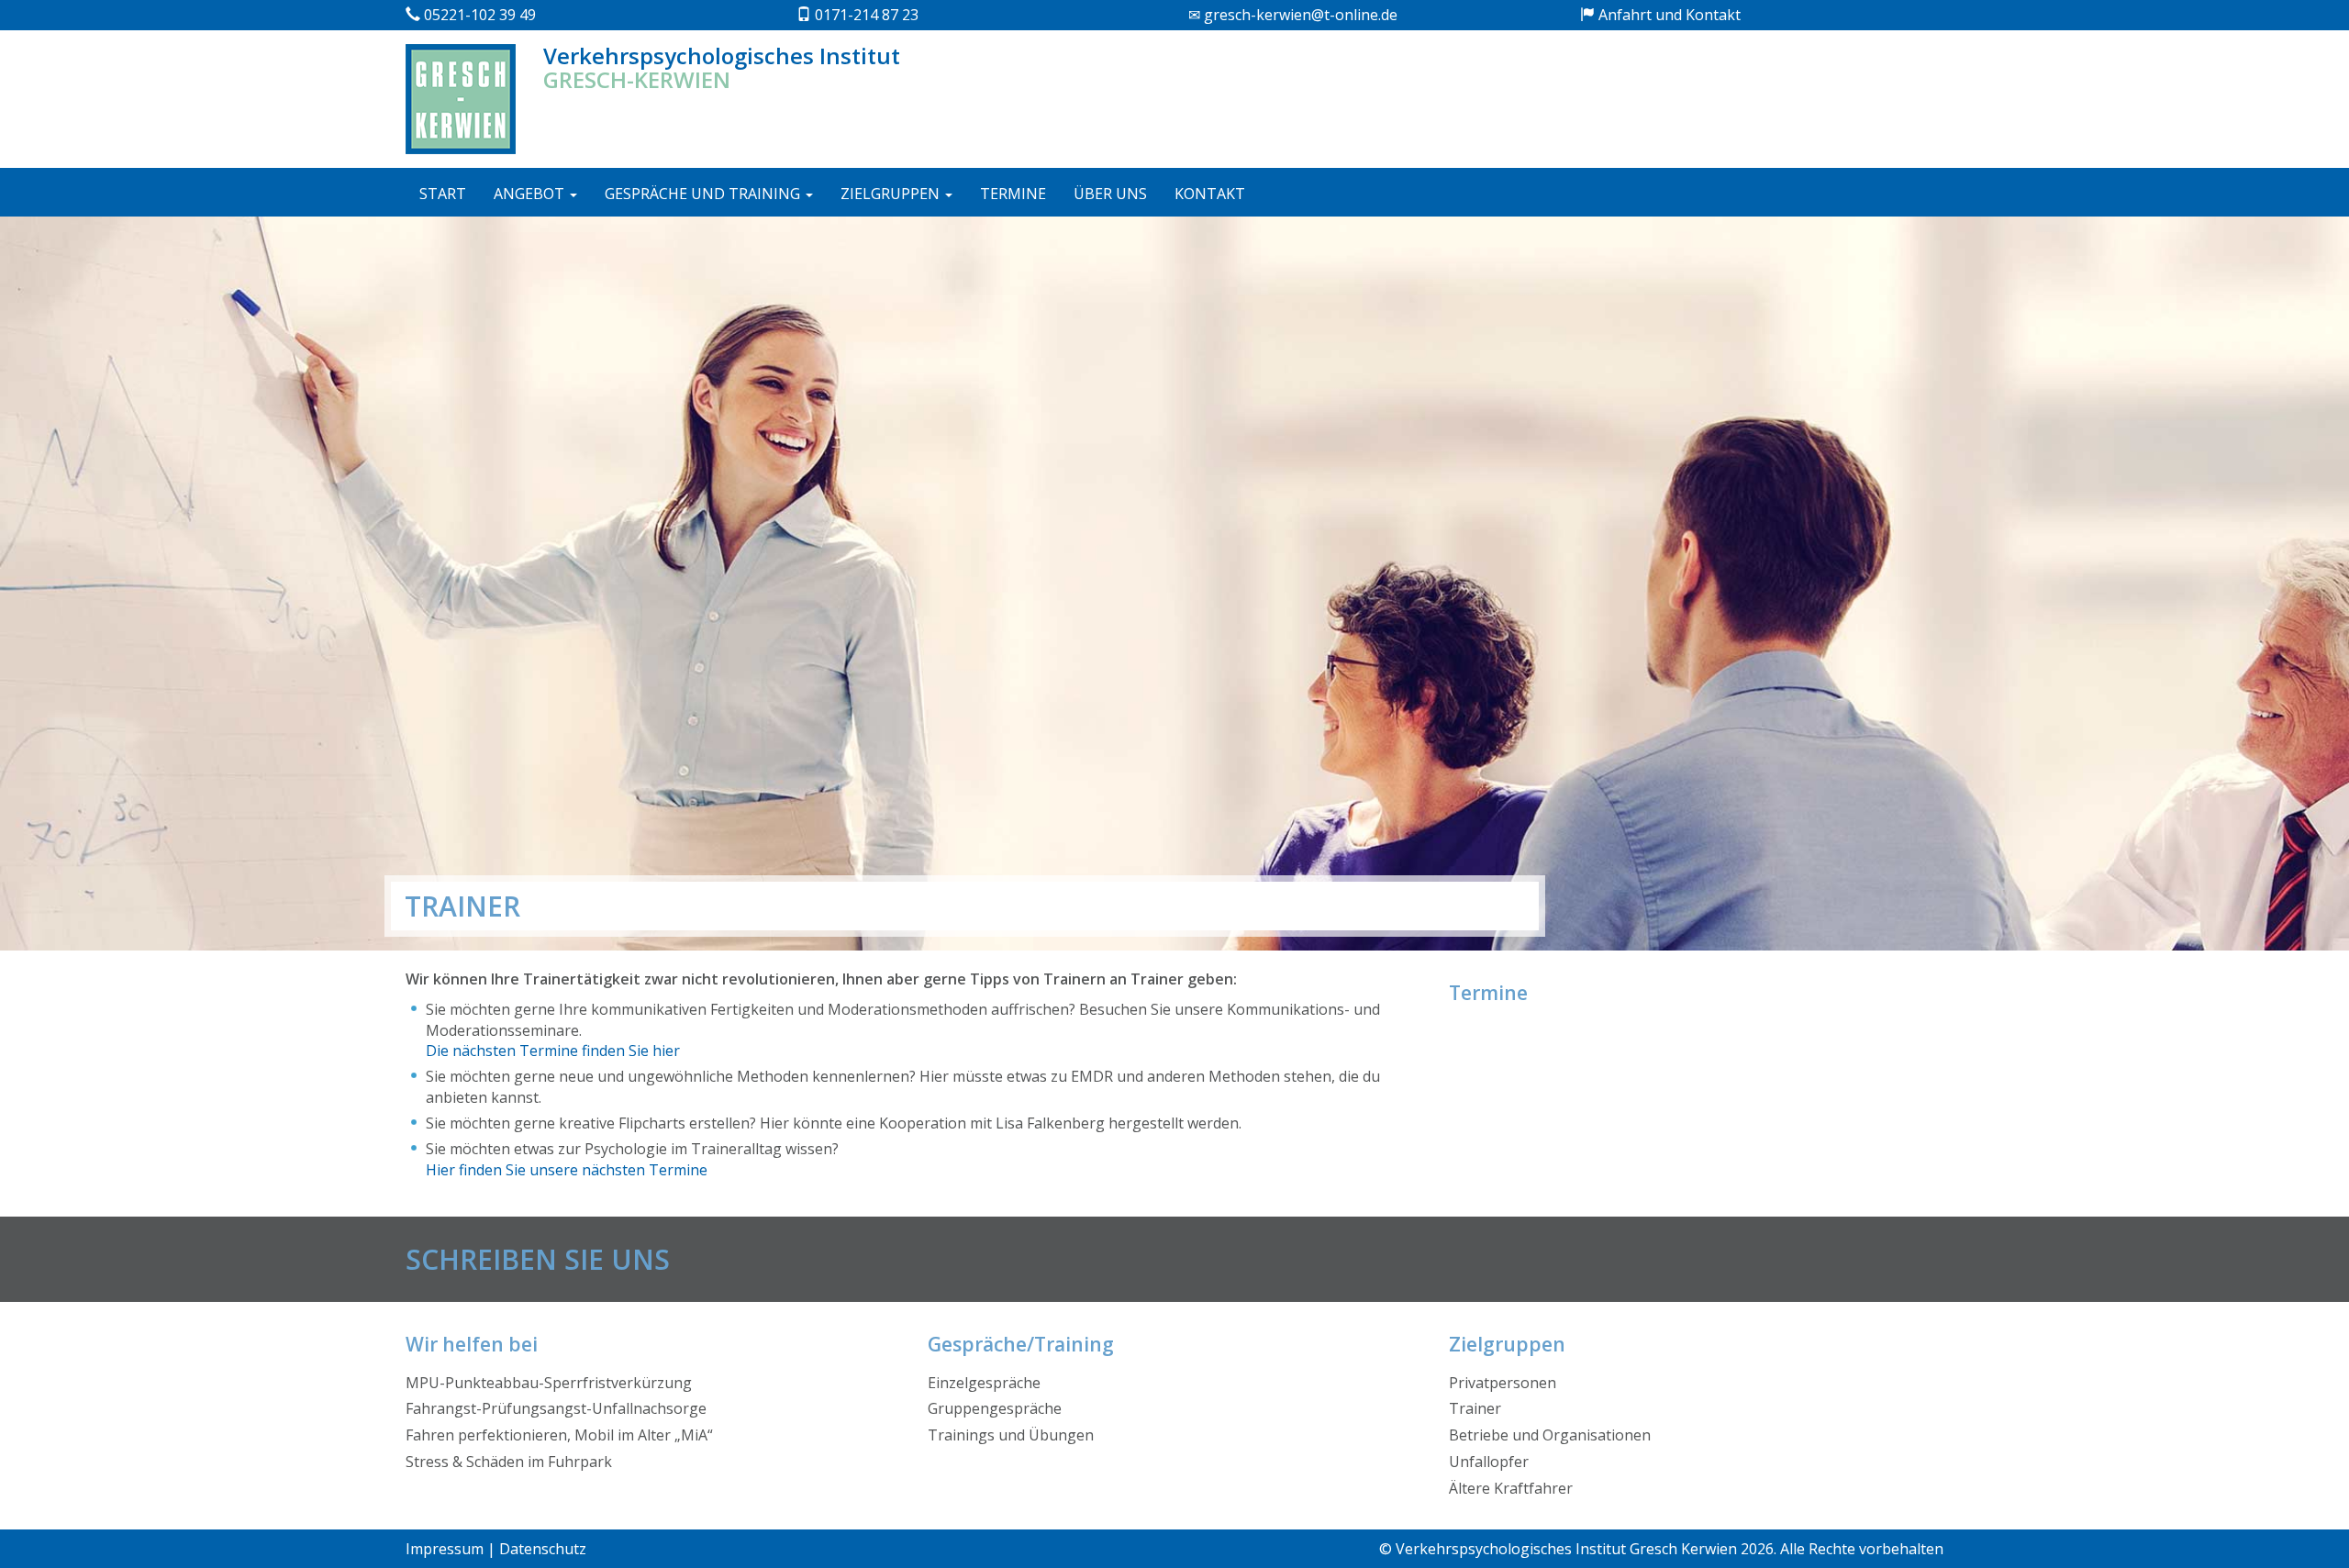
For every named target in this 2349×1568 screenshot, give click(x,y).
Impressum (445, 1549)
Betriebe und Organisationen (1550, 1435)
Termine (1013, 194)
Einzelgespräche (984, 1383)
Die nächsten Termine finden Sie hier (553, 1051)
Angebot (531, 194)
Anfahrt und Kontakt (1668, 15)
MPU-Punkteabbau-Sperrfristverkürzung (549, 1383)
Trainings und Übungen (1011, 1435)
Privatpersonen (1503, 1383)
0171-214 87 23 (865, 15)
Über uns (1110, 194)
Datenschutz (543, 1549)
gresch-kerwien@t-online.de (1299, 15)
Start (443, 194)
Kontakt (1210, 194)
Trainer (1475, 1408)
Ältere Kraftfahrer (1511, 1488)
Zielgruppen (892, 194)
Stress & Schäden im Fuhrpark (509, 1462)
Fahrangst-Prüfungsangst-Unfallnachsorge (556, 1408)
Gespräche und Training (704, 194)
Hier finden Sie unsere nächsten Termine (567, 1170)
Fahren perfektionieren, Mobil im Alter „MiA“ (559, 1435)
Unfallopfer (1489, 1462)
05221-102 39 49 (478, 15)
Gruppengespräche (995, 1408)
